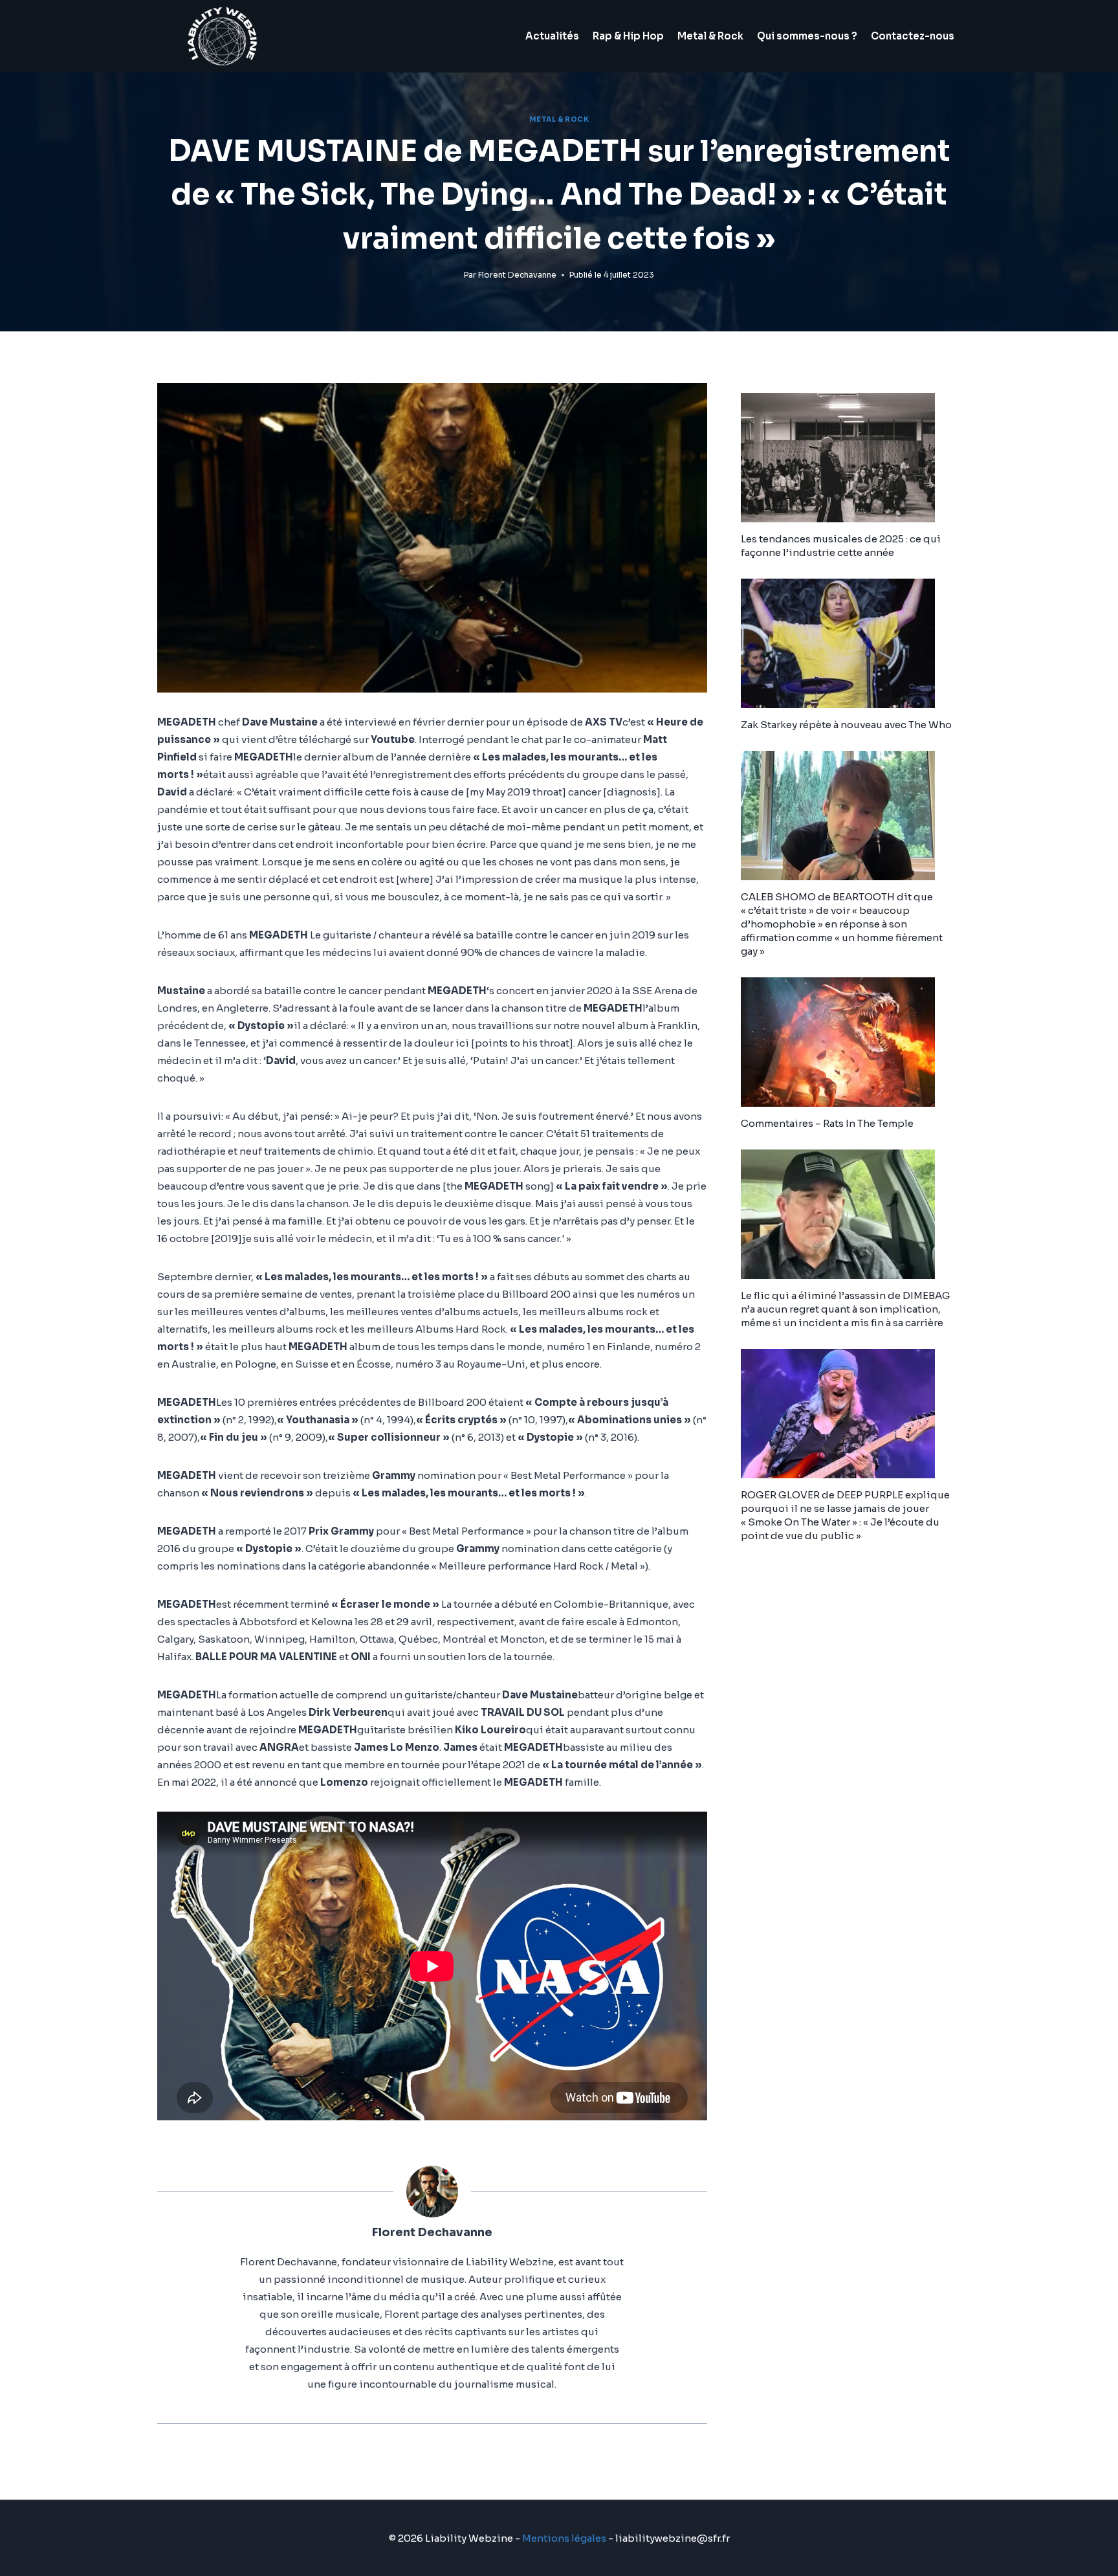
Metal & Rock (710, 36)
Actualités (552, 36)
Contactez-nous (913, 36)
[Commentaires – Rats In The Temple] (851, 1042)
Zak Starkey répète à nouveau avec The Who (846, 725)
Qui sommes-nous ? (807, 36)
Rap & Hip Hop (628, 36)
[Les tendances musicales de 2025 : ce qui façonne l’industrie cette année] (851, 458)
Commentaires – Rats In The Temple (827, 1123)
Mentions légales (564, 2538)
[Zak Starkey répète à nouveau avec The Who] (851, 643)
